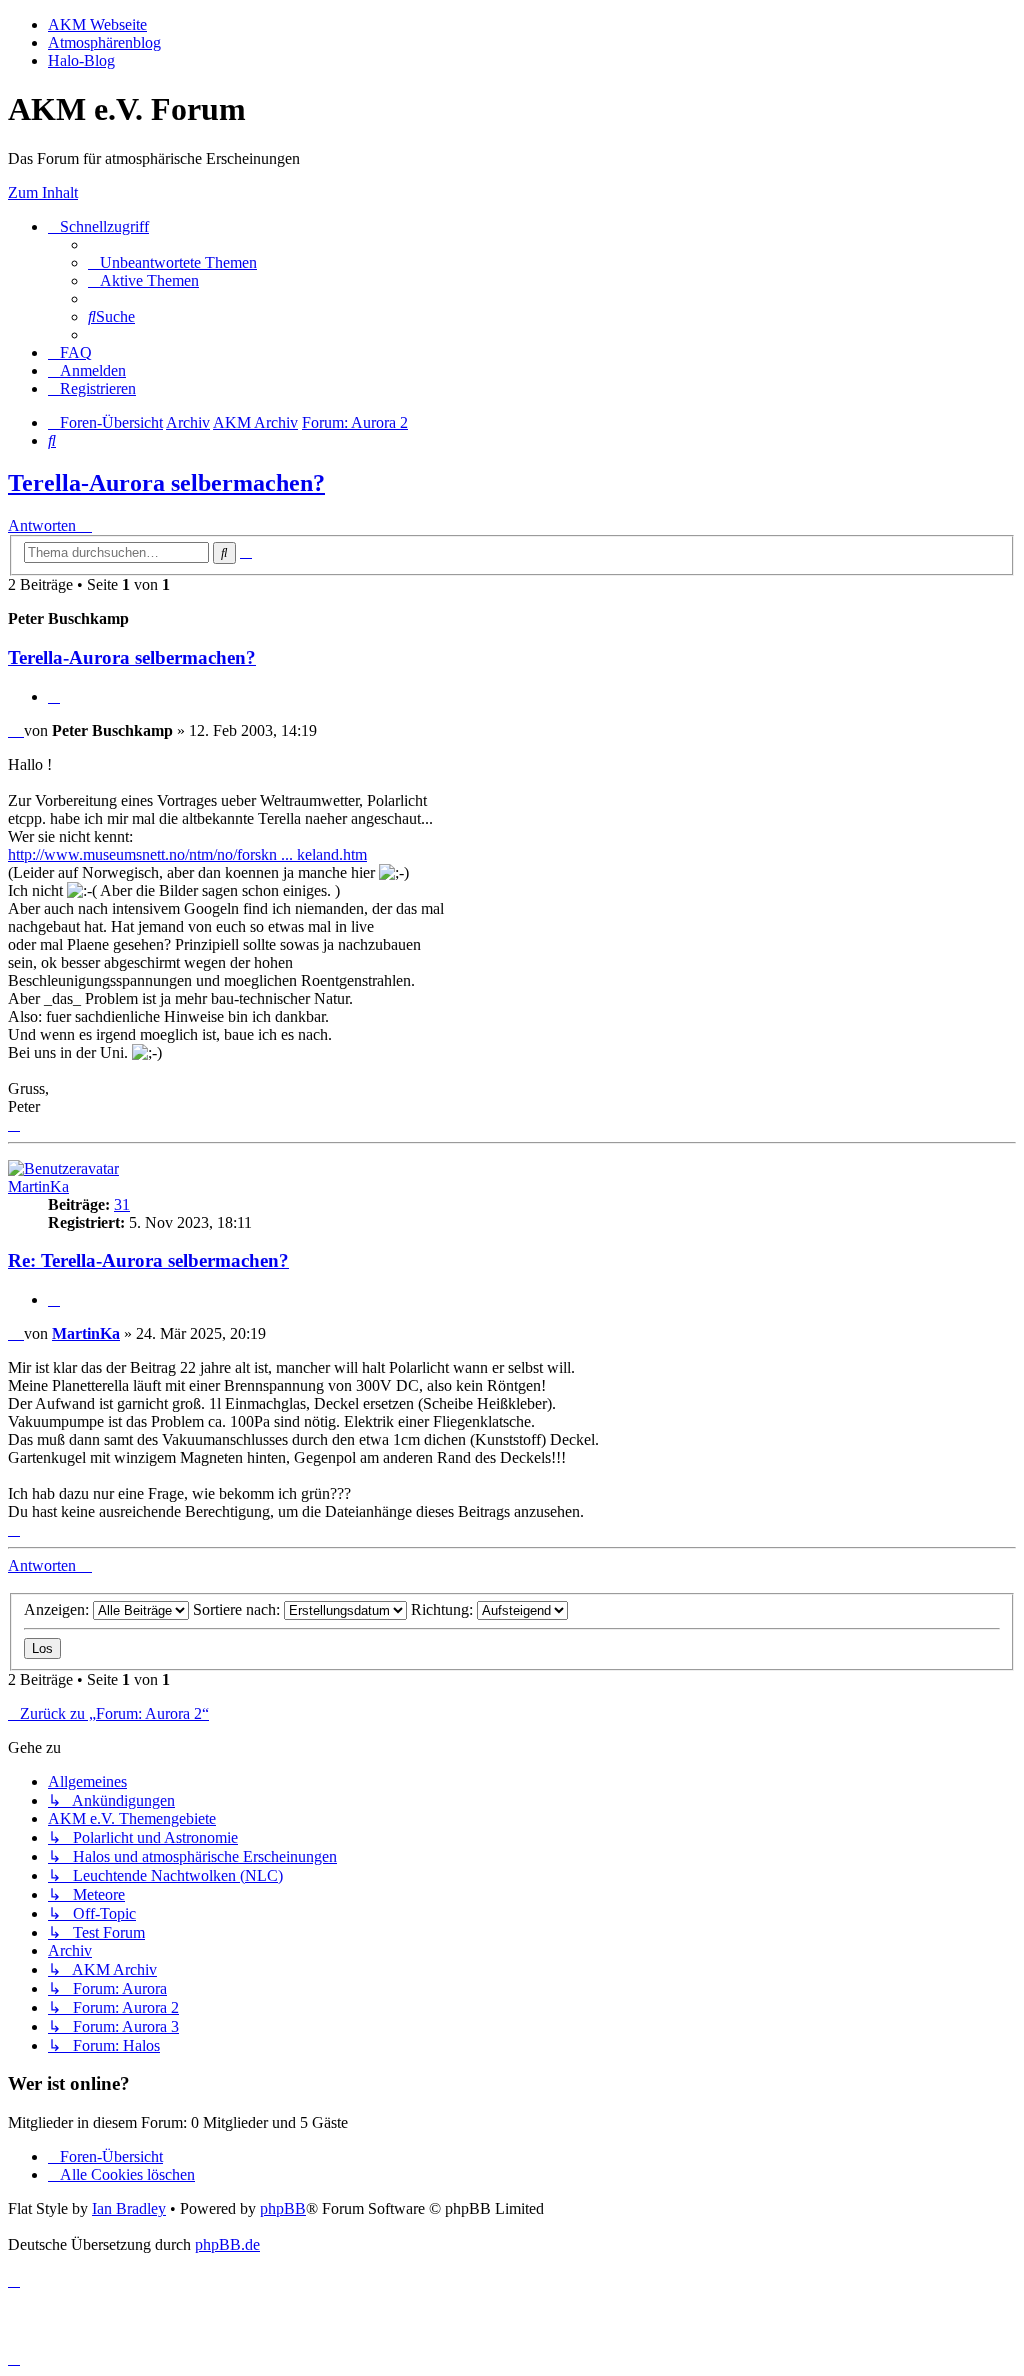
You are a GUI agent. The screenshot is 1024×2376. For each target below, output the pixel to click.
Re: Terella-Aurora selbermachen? (148, 1260)
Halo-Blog (81, 60)
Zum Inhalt (43, 192)
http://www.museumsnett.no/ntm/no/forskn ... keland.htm (187, 854)
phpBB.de (227, 2244)
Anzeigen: (58, 1609)
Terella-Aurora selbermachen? (166, 483)
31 (122, 1204)
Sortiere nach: (238, 1609)
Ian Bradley (129, 2208)
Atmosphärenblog (104, 42)
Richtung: (444, 1609)
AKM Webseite (97, 24)
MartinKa (38, 1186)
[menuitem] (172, 262)
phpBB (283, 2208)
